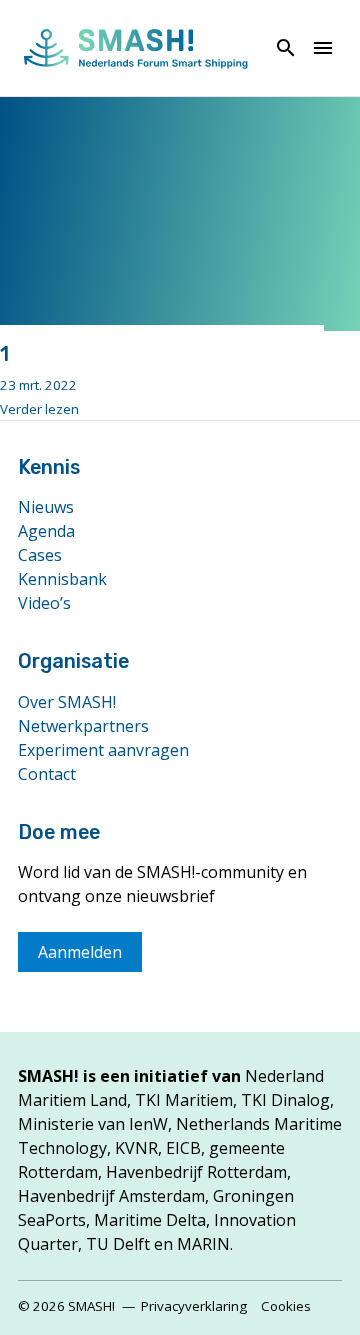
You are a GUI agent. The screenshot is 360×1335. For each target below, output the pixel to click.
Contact (47, 774)
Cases (40, 555)
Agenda (46, 531)
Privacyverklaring (194, 1306)
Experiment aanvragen (103, 750)
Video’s (44, 603)
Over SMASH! (67, 702)
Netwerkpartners (83, 726)
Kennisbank (62, 579)
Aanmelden (80, 952)
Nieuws (46, 507)
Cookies (286, 1306)
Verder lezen (39, 409)
